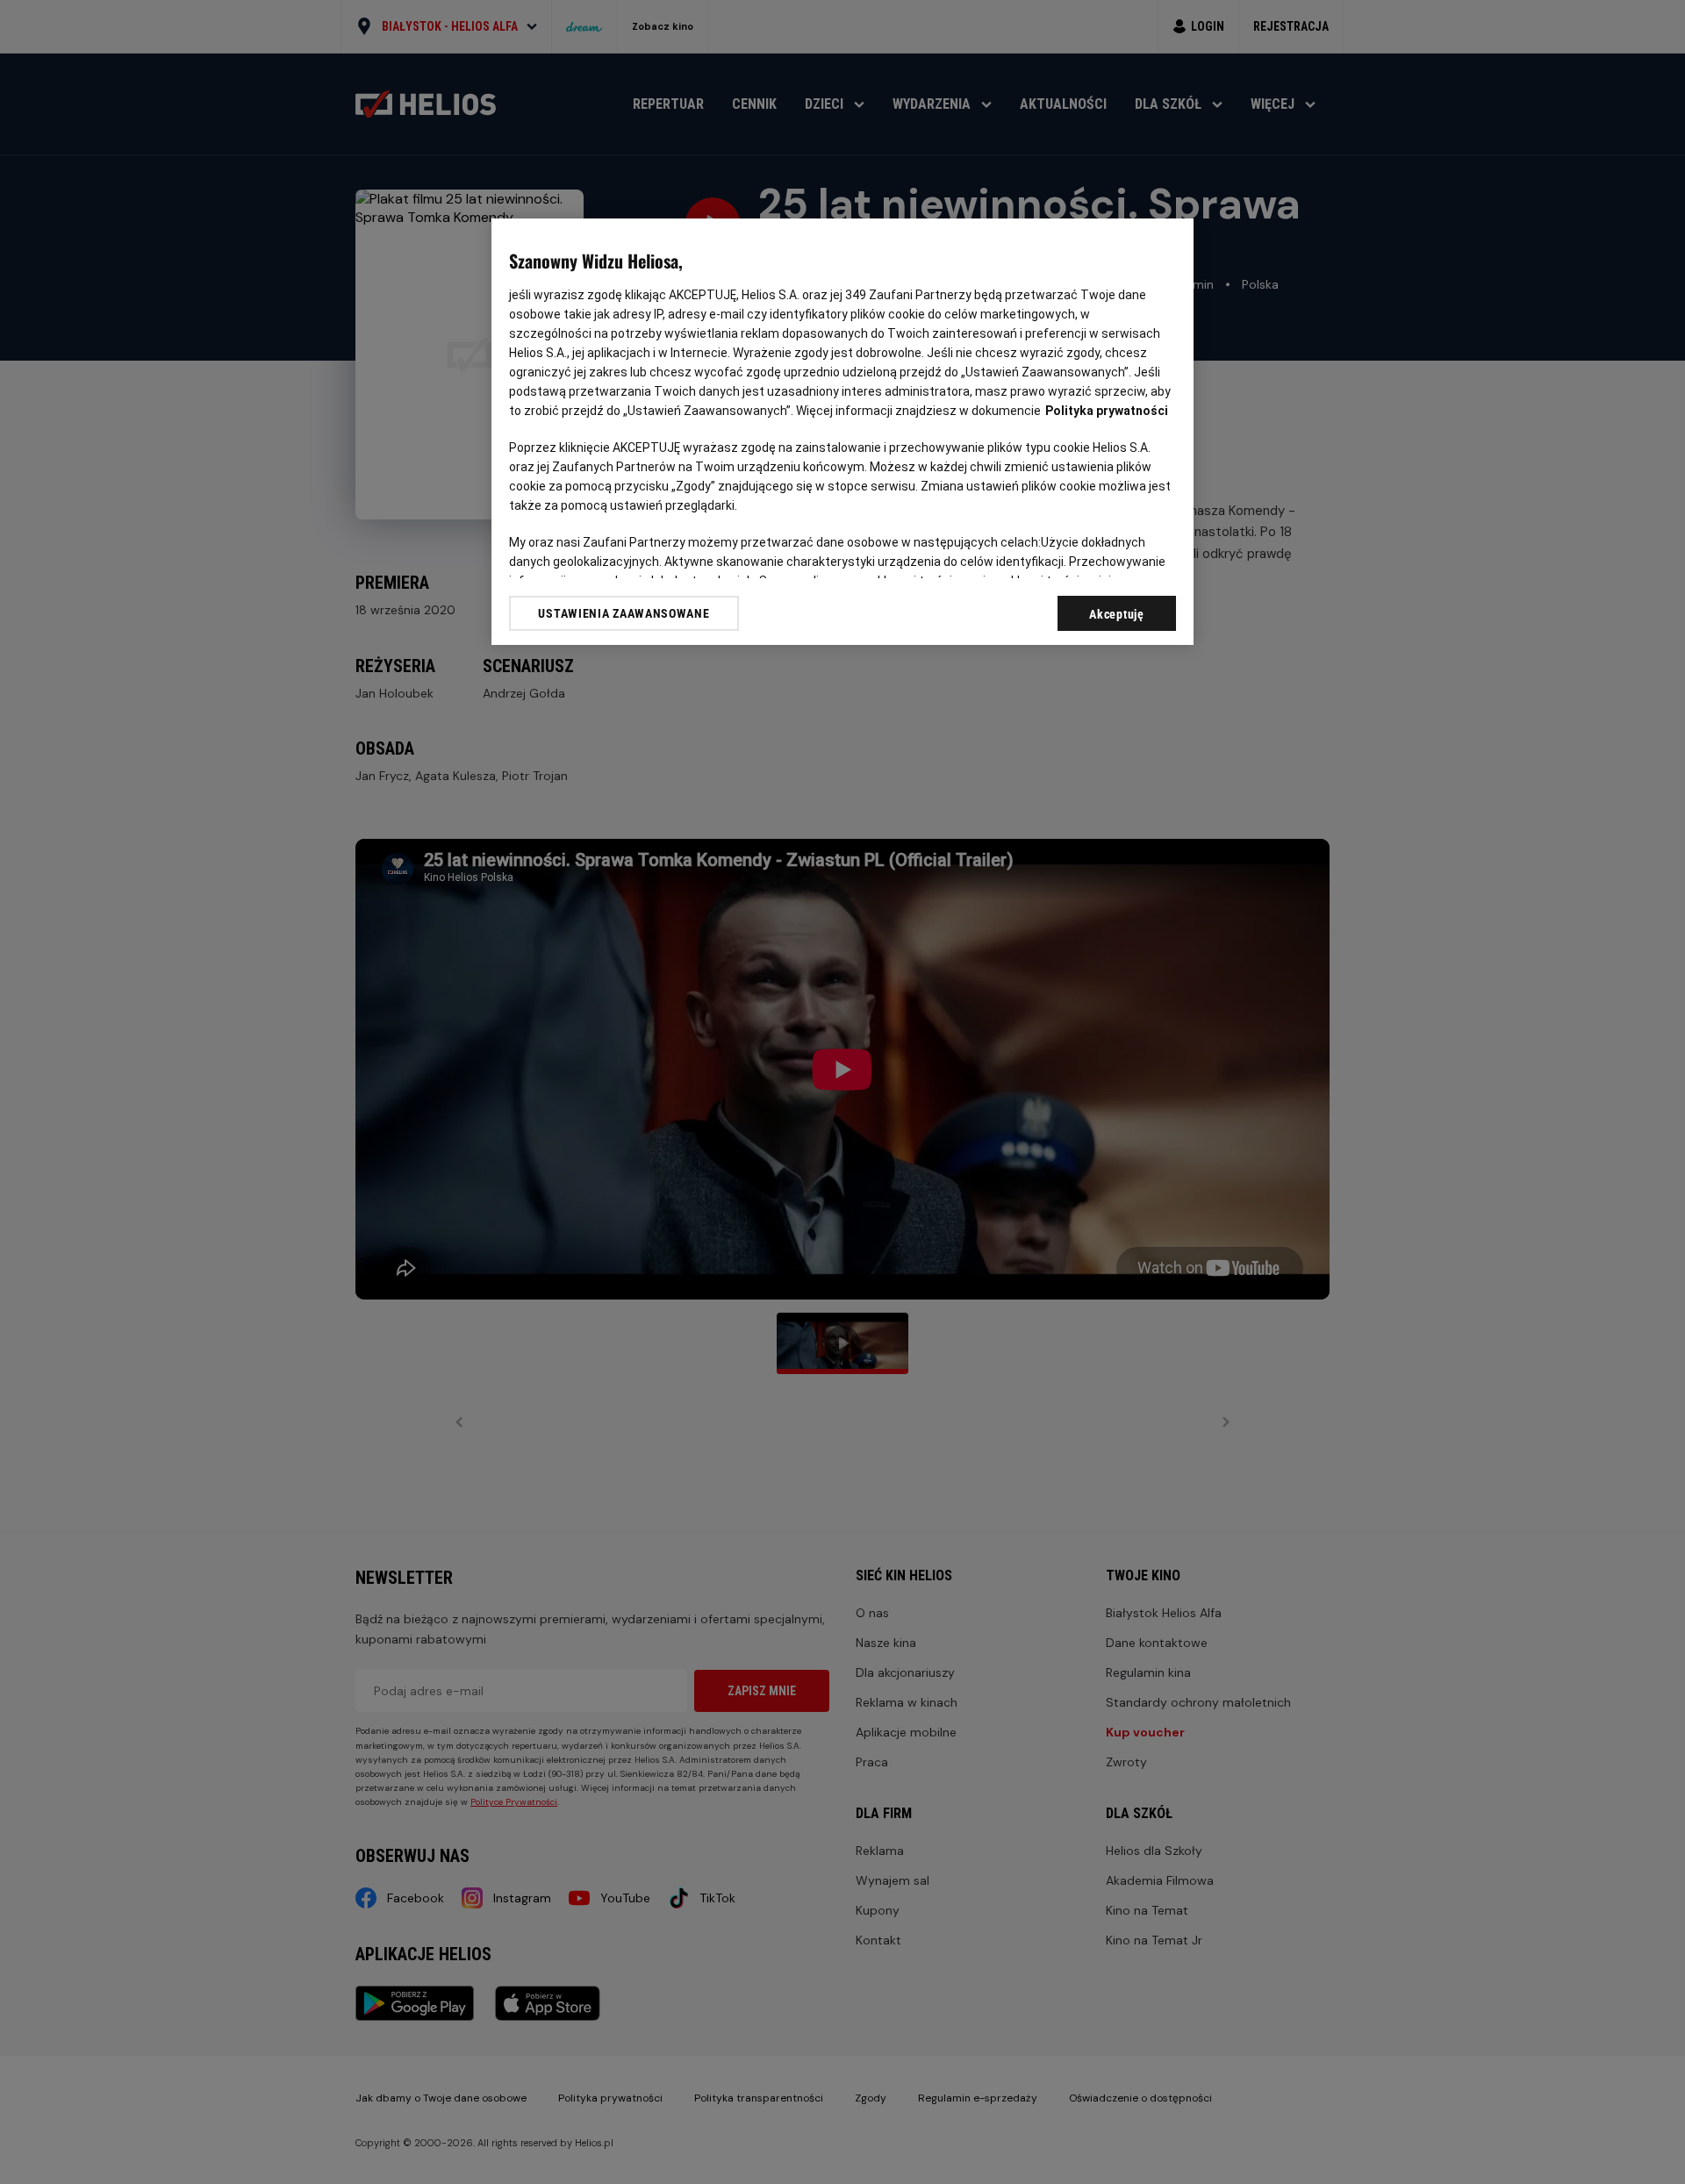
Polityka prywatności (1107, 411)
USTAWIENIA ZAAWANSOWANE (624, 613)
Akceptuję (1116, 614)
